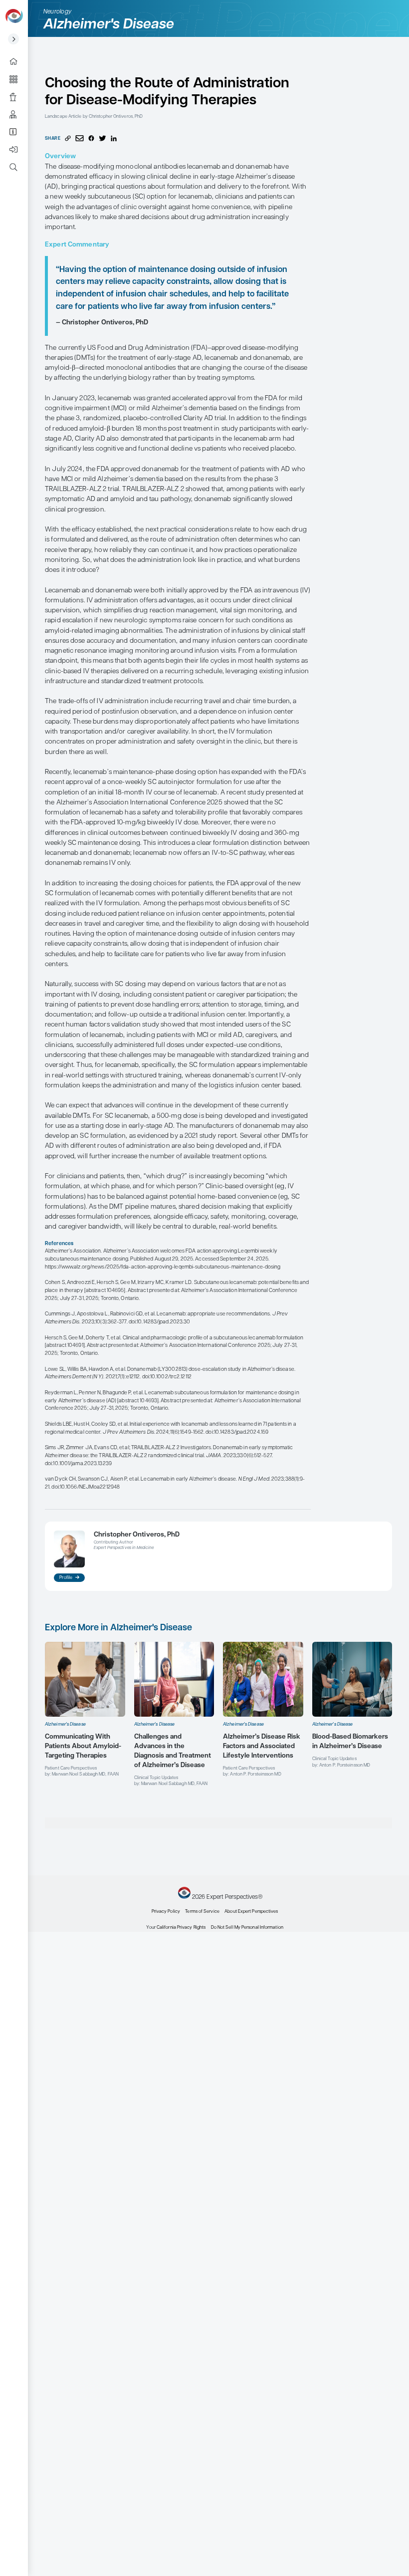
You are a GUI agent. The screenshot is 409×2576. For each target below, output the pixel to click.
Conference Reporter (17, 97)
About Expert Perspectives (17, 132)
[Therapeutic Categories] (17, 79)
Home (17, 62)
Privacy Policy (166, 1912)
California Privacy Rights (181, 1928)
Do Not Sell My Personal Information (247, 1928)
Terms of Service (202, 1912)
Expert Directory (17, 115)
